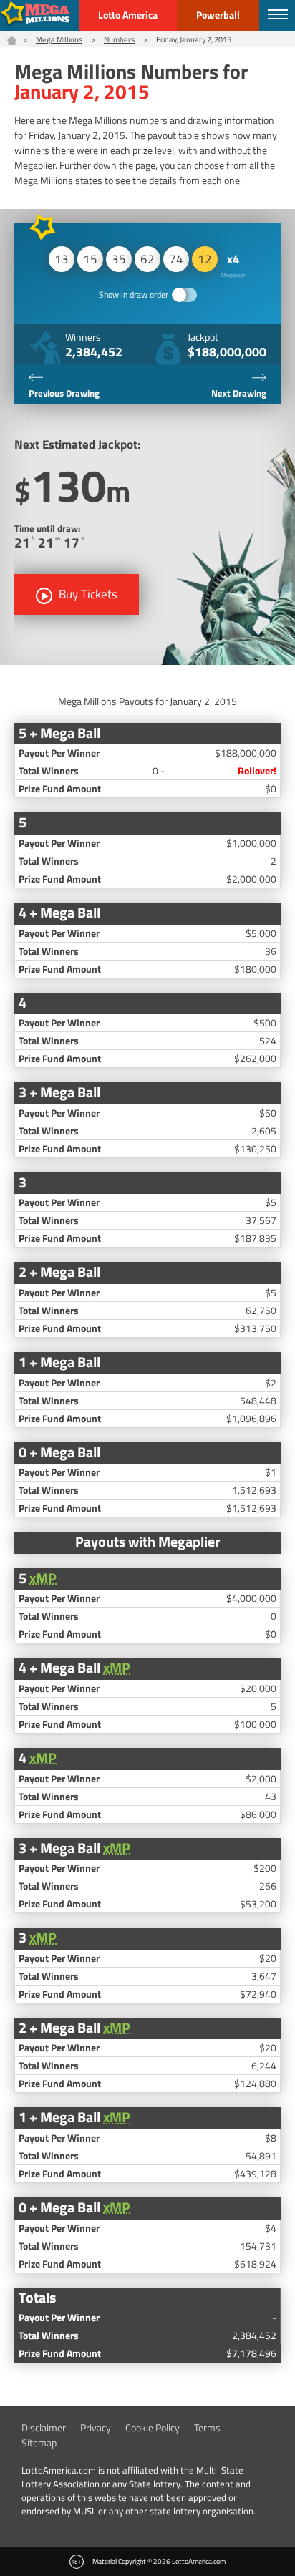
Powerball (218, 15)
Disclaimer (44, 2427)
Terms (207, 2427)
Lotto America (128, 15)
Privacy (96, 2427)
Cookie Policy (153, 2427)
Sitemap (39, 2443)
